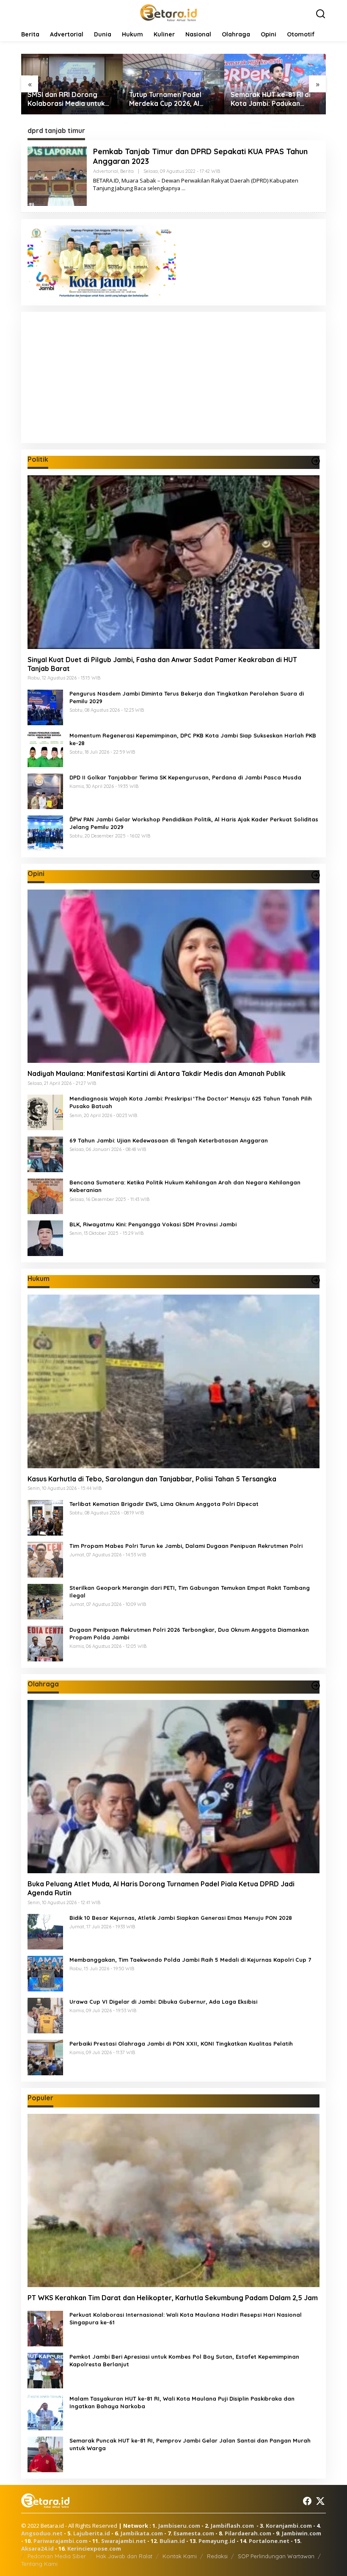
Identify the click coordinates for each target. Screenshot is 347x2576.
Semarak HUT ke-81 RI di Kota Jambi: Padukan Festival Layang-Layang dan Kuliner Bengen (169, 99)
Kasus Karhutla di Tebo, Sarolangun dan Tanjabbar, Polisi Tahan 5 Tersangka (152, 1479)
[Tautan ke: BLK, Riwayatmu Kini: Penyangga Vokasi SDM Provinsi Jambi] (45, 1238)
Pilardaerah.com (248, 2533)
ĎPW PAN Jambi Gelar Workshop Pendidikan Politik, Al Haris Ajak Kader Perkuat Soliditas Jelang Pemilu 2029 (194, 823)
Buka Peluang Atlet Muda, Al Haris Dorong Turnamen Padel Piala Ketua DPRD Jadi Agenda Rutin (161, 1888)
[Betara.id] (168, 12)
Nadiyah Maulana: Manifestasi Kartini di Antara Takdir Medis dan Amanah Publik (157, 1073)
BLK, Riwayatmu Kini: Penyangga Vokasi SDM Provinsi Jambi (153, 1224)
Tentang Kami (39, 2564)
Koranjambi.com (289, 2526)
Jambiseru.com (179, 2526)
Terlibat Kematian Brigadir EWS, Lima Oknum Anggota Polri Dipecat (164, 1504)
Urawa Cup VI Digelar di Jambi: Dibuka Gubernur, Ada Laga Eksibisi (163, 2002)
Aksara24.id (37, 2548)
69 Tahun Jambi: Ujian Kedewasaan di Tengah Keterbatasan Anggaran (169, 1140)
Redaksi (217, 2556)
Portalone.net (269, 2541)
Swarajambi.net (124, 2541)
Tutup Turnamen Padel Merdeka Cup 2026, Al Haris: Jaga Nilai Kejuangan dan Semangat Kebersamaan (70, 99)
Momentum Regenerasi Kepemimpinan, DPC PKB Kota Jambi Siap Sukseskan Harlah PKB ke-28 (193, 739)
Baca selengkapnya (157, 188)
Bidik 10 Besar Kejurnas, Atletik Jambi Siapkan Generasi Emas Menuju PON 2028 (181, 1918)
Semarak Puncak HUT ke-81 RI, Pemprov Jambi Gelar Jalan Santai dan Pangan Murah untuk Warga (190, 2444)
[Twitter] (320, 2501)
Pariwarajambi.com (61, 2541)
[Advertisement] (173, 377)
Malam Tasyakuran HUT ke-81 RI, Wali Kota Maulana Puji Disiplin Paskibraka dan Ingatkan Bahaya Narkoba (182, 2402)
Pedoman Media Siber (57, 2556)
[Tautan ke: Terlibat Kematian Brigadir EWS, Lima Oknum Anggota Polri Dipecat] (45, 1517)
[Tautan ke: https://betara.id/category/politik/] (316, 461)
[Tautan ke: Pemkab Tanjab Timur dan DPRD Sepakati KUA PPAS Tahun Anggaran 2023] (57, 175)
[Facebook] (307, 2501)
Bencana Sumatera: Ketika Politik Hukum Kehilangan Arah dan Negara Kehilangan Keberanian (185, 1186)
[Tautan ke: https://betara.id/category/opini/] (316, 875)
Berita (127, 171)
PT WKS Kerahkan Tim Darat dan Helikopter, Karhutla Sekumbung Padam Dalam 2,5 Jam (173, 2298)
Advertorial (106, 171)
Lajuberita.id (92, 2533)
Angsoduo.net (42, 2533)
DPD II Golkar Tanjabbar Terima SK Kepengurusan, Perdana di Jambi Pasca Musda (185, 777)
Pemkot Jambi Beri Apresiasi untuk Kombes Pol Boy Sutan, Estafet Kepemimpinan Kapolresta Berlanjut (184, 2360)
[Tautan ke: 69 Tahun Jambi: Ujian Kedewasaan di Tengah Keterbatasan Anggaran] (45, 1154)
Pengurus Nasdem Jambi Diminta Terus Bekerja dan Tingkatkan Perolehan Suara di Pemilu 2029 (187, 697)
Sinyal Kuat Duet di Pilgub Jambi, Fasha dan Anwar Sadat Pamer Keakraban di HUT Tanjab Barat (162, 664)
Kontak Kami (180, 2556)
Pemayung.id (217, 2541)
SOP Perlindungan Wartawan (276, 2556)
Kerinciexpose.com (94, 2548)
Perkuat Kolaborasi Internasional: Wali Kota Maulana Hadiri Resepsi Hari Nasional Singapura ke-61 (186, 2318)
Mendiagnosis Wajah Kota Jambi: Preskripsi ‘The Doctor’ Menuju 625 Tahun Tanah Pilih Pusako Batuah (191, 1102)
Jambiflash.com (232, 2526)
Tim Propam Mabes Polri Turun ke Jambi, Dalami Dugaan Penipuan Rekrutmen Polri (186, 1546)
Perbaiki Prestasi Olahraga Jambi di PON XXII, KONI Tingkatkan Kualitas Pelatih (181, 2044)
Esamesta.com (194, 2533)
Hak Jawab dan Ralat (124, 2556)
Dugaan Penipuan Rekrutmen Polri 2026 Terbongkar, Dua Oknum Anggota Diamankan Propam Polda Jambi (189, 1633)
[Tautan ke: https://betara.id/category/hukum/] (316, 1280)
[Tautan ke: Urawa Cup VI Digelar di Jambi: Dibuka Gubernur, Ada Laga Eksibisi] (45, 2015)
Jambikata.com (142, 2533)
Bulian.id (172, 2541)
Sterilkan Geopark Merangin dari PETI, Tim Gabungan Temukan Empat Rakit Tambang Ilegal (190, 1592)
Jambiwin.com (302, 2533)
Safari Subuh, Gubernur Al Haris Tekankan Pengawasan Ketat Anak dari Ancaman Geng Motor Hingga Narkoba (274, 99)
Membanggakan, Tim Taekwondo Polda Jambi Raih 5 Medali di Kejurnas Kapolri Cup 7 (190, 1960)
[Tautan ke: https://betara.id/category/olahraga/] (316, 1686)
